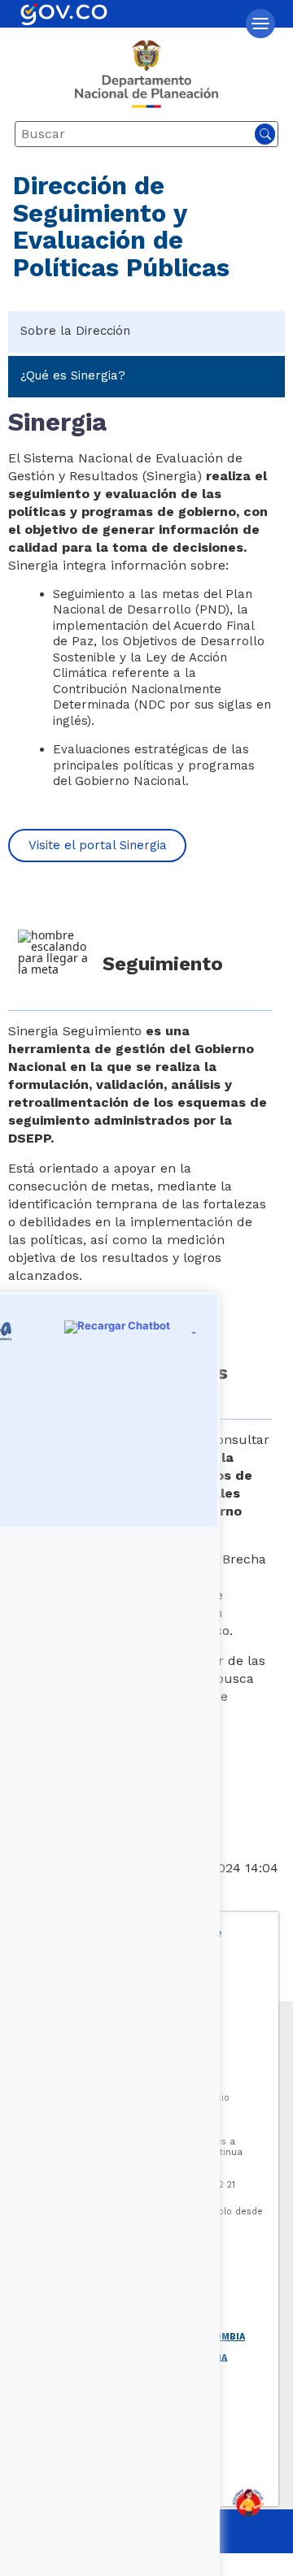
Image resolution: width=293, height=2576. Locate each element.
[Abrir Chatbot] (248, 2503)
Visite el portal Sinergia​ (98, 845)
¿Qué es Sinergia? (73, 375)
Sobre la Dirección (75, 331)
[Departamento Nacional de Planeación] (146, 80)
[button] (260, 24)
